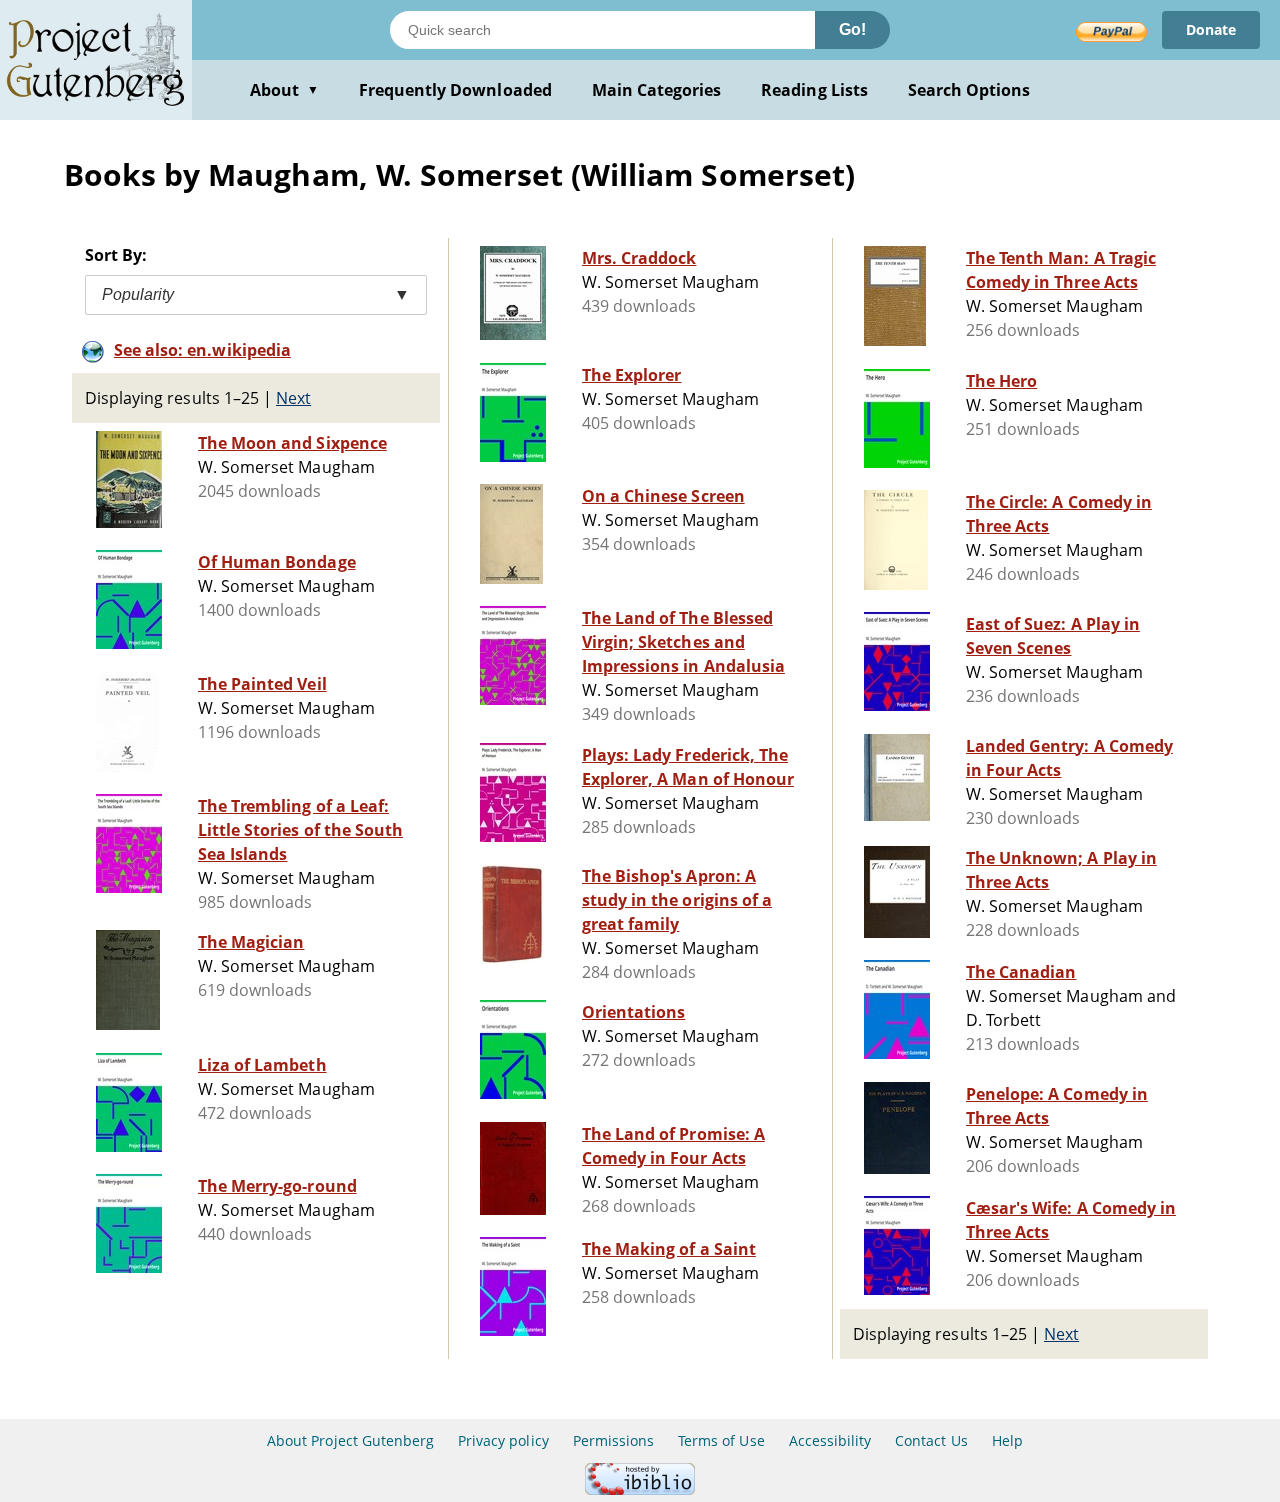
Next (293, 398)
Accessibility (830, 1440)
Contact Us (931, 1440)
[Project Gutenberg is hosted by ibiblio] (640, 1489)
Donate (1211, 29)
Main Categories (657, 90)
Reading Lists (814, 90)
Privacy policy (503, 1440)
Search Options (969, 90)
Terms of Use (721, 1440)
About (284, 90)
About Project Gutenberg (350, 1440)
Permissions (613, 1440)
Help (1007, 1440)
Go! (852, 29)
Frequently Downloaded (455, 90)
